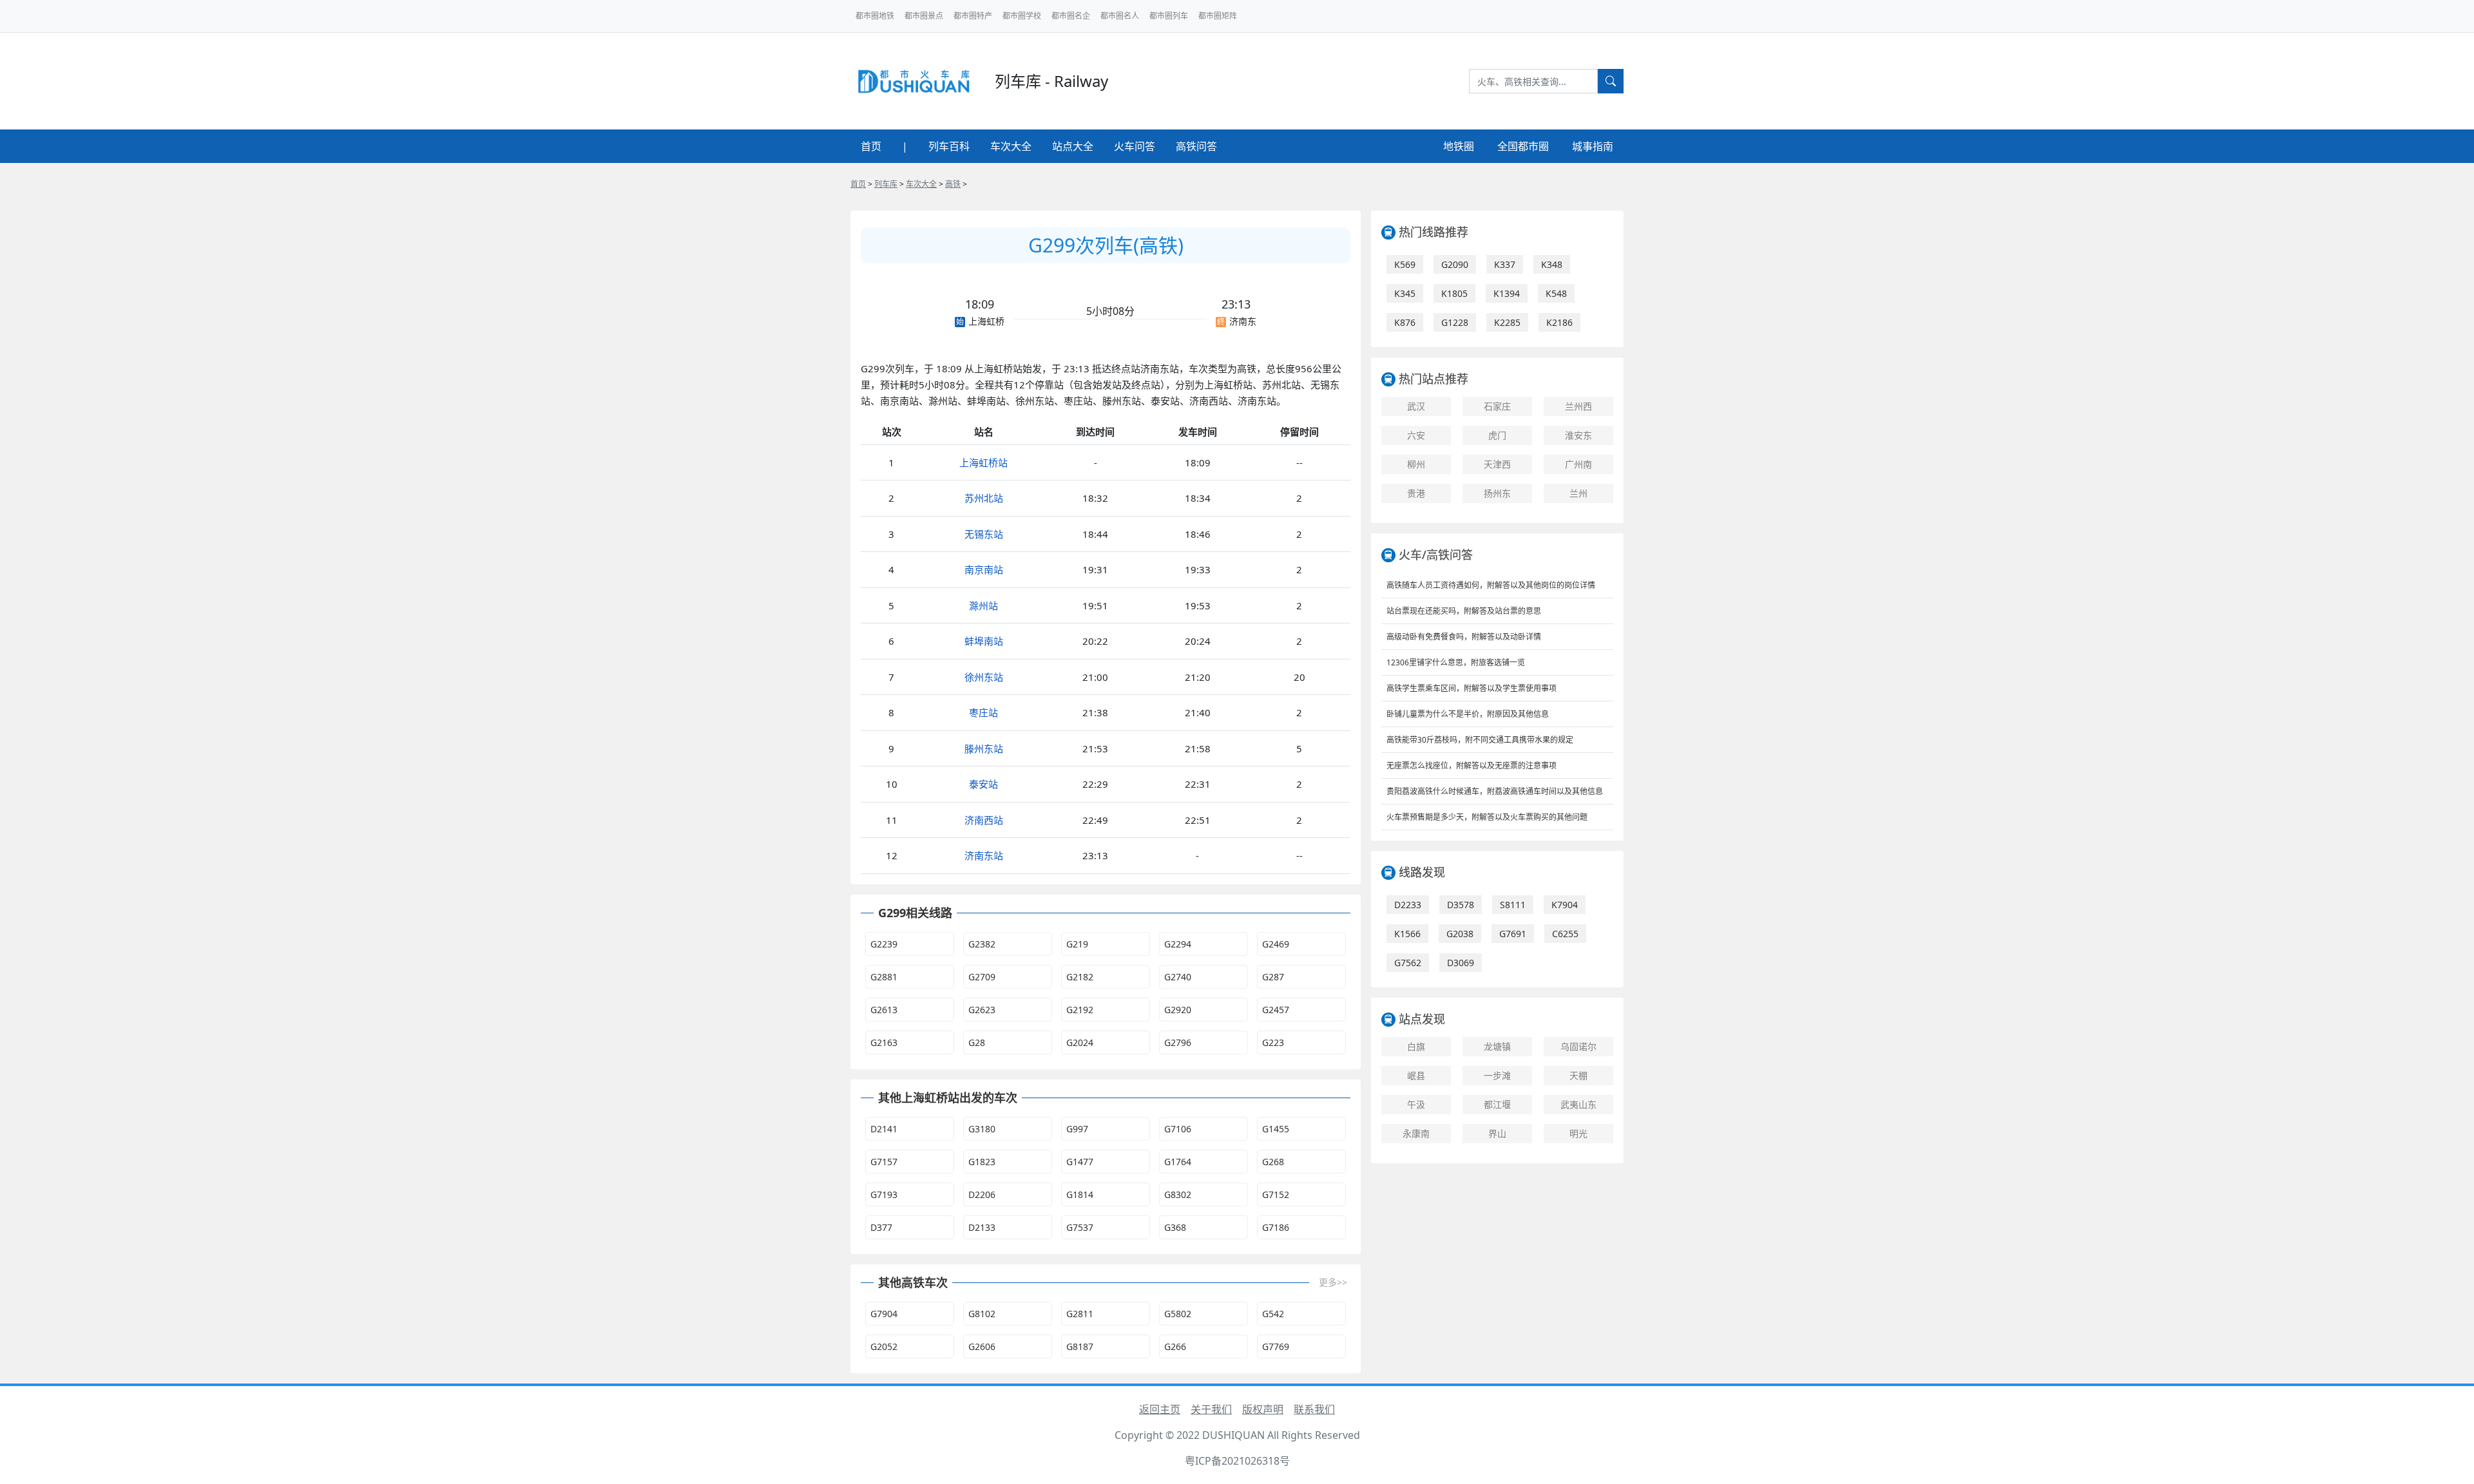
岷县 (1416, 1075)
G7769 (1276, 1346)
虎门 (1497, 435)
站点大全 (1073, 146)
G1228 (1455, 322)
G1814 (1080, 1194)
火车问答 (1135, 146)
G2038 (1460, 934)
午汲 (1416, 1104)
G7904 (884, 1314)
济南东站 (984, 855)
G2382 (982, 944)
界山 (1497, 1133)
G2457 (1276, 1010)
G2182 (1080, 977)
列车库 (886, 184)
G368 (1175, 1227)
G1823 (982, 1162)
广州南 (1578, 464)
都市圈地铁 (875, 16)
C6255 (1565, 934)
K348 (1552, 264)
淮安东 (1578, 435)
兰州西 (1578, 406)
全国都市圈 (1523, 146)
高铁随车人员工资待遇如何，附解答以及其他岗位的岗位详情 (1491, 585)
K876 (1405, 322)
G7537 (1080, 1227)
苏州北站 (984, 498)
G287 (1273, 977)
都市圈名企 (1071, 16)
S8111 (1513, 905)
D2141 (884, 1129)
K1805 (1454, 293)
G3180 (982, 1129)
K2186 (1559, 322)
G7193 (884, 1194)
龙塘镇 (1497, 1046)
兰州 (1578, 493)
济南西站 (984, 820)
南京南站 (984, 569)
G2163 (884, 1042)
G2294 (1178, 944)
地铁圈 (1459, 146)
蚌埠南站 (984, 641)
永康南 (1416, 1133)
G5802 (1178, 1314)
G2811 (1080, 1314)
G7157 (884, 1162)
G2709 (982, 977)
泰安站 (983, 784)
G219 (1077, 944)
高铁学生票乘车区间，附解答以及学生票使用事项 (1472, 688)
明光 (1578, 1133)
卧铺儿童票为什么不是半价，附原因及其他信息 (1468, 714)
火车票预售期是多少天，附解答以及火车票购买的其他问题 (1487, 817)
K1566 (1407, 934)
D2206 (982, 1194)
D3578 (1461, 905)
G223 (1273, 1042)
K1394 (1507, 293)
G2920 (1178, 1010)
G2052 (884, 1346)
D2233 (1408, 905)
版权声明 (1263, 1409)
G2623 (982, 1010)
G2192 (1080, 1010)
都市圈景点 (924, 16)
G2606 (982, 1346)
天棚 (1578, 1075)
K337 (1505, 264)
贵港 (1416, 493)
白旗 (1416, 1046)
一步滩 (1497, 1075)
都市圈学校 (1022, 16)
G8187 (1080, 1346)
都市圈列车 (1169, 16)
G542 (1273, 1314)
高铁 (953, 184)
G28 (977, 1042)
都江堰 (1497, 1104)
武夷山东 (1578, 1104)
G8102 (982, 1314)
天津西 (1497, 464)
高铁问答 (1196, 146)
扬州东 (1497, 493)
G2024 (1080, 1042)
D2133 (982, 1227)
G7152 (1276, 1194)
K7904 (1565, 905)
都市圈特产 (973, 16)
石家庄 (1497, 406)
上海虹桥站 (983, 462)
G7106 (1178, 1129)
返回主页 (1160, 1409)
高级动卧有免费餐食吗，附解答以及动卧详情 (1464, 637)
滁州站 (983, 605)
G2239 (884, 944)
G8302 (1178, 1194)
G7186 (1276, 1227)
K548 (1556, 293)
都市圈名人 (1120, 16)
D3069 (1461, 963)
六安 (1416, 435)
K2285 (1507, 322)
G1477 (1080, 1162)
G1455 (1276, 1129)
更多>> (1333, 1282)
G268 (1273, 1162)
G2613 (884, 1010)
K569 (1405, 264)
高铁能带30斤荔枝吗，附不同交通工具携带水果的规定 (1480, 740)
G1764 (1178, 1162)
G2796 (1178, 1042)
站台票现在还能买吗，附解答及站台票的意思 (1464, 611)
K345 (1405, 293)
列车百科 (949, 146)
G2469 (1276, 944)
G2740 (1178, 977)
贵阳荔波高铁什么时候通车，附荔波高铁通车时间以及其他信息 (1495, 791)
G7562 (1408, 963)
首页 (871, 146)
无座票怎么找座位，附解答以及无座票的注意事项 (1472, 766)
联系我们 (1314, 1409)
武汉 (1416, 406)
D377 (881, 1227)
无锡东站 (984, 534)
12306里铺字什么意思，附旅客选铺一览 (1456, 662)
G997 (1077, 1129)
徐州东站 (984, 677)
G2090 (1455, 264)
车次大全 (1011, 146)
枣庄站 (983, 712)
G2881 (884, 977)
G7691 (1513, 934)
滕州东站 (984, 748)
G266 (1175, 1346)
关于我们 (1211, 1409)
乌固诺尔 (1578, 1046)
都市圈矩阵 (1218, 16)
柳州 (1416, 464)
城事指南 (1593, 146)
